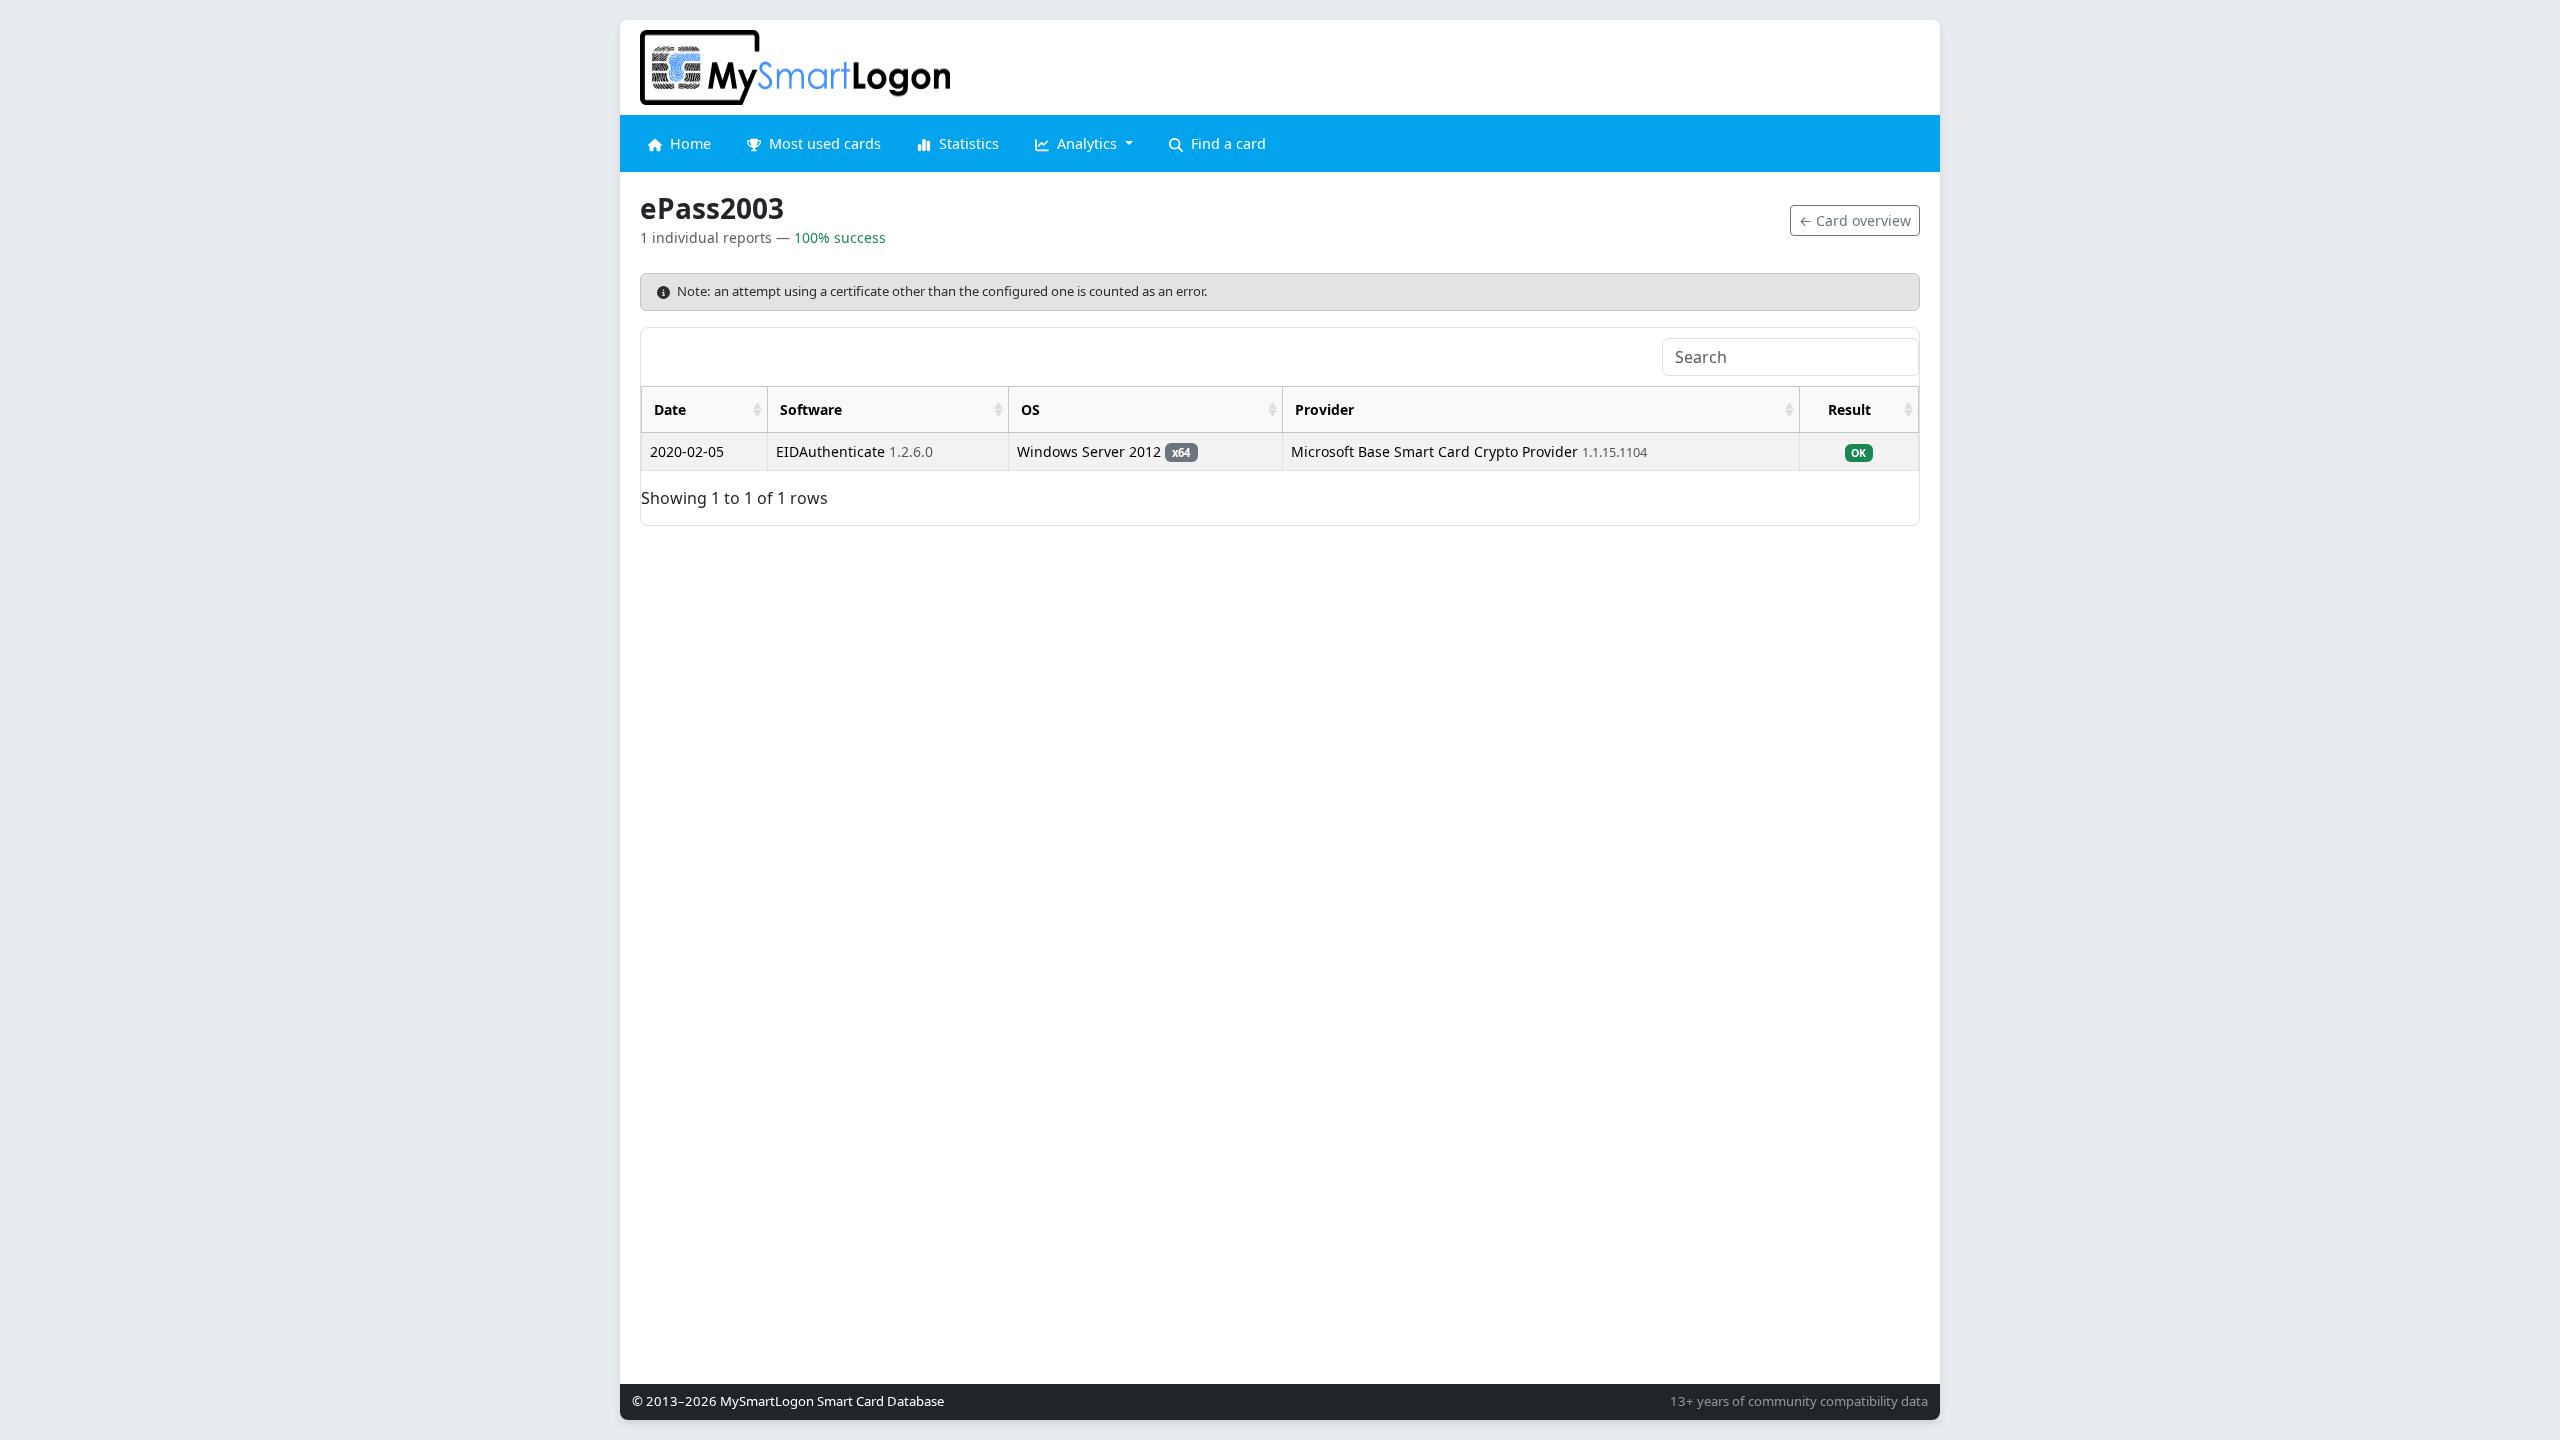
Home (688, 143)
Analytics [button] (1087, 143)
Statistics (967, 143)
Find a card (1226, 143)
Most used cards (823, 143)
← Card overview (1855, 220)
